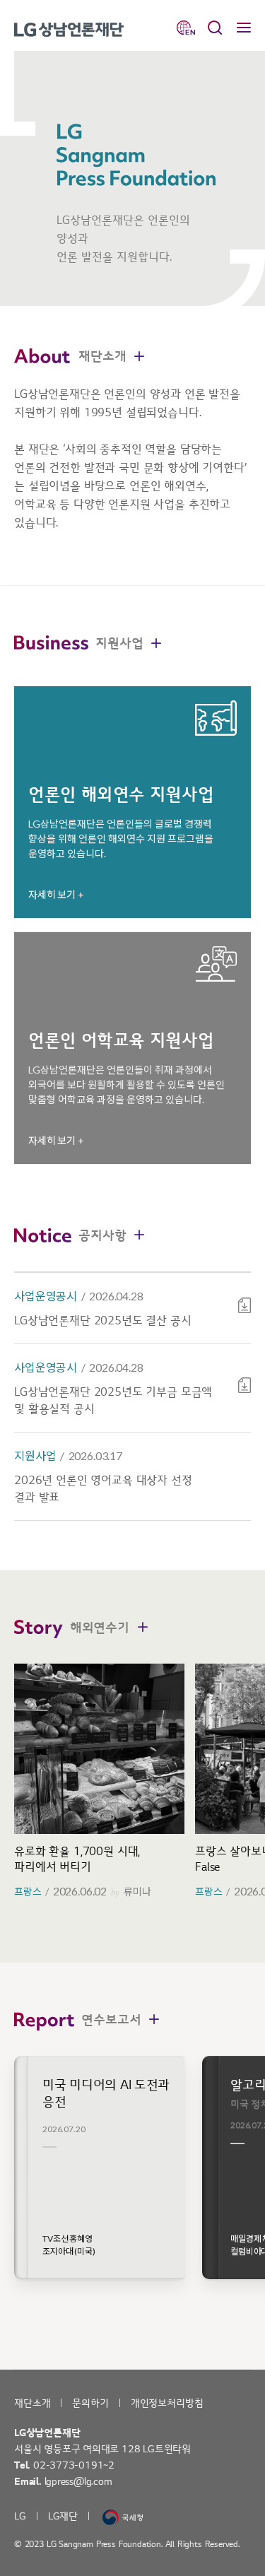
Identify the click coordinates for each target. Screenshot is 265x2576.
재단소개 (32, 2403)
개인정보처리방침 (167, 2403)
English (186, 28)
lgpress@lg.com (78, 2482)
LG (20, 2516)
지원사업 (35, 1455)
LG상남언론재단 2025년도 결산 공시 (103, 1321)
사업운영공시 (46, 1296)
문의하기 (90, 2403)
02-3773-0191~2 (74, 2465)
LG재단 (63, 2516)
